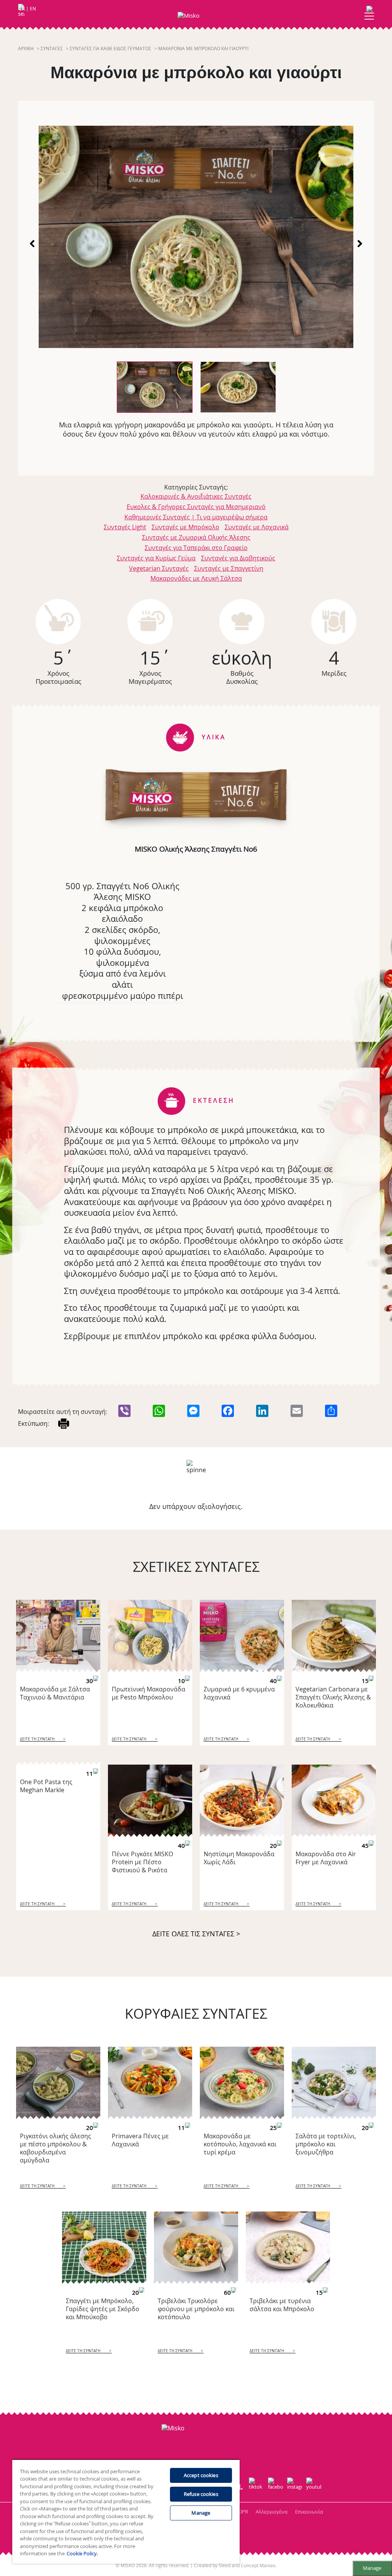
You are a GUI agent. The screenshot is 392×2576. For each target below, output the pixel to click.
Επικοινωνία (309, 2512)
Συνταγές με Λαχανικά (257, 527)
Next (359, 243)
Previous (33, 243)
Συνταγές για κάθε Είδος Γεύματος (110, 48)
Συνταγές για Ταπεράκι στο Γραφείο (196, 548)
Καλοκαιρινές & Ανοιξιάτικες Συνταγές (196, 496)
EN (33, 9)
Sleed (225, 2565)
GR (22, 9)
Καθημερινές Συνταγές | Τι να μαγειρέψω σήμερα (196, 517)
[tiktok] (256, 2486)
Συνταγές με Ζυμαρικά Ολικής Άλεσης (196, 537)
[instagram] (295, 2486)
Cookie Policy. (82, 2553)
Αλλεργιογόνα (272, 2512)
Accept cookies (201, 2475)
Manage (372, 2568)
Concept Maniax (258, 2565)
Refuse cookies (201, 2494)
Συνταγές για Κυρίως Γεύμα (156, 558)
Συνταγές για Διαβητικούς (238, 558)
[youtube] (314, 2486)
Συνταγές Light (125, 527)
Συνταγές (52, 48)
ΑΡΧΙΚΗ (26, 48)
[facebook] (276, 2486)
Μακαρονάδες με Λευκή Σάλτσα (196, 578)
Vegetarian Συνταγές (159, 568)
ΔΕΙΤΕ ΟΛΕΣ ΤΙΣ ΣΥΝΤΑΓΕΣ (196, 1934)
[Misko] (196, 16)
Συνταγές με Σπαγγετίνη (229, 568)
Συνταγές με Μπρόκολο (185, 527)
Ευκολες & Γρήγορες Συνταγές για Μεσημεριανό (196, 507)
